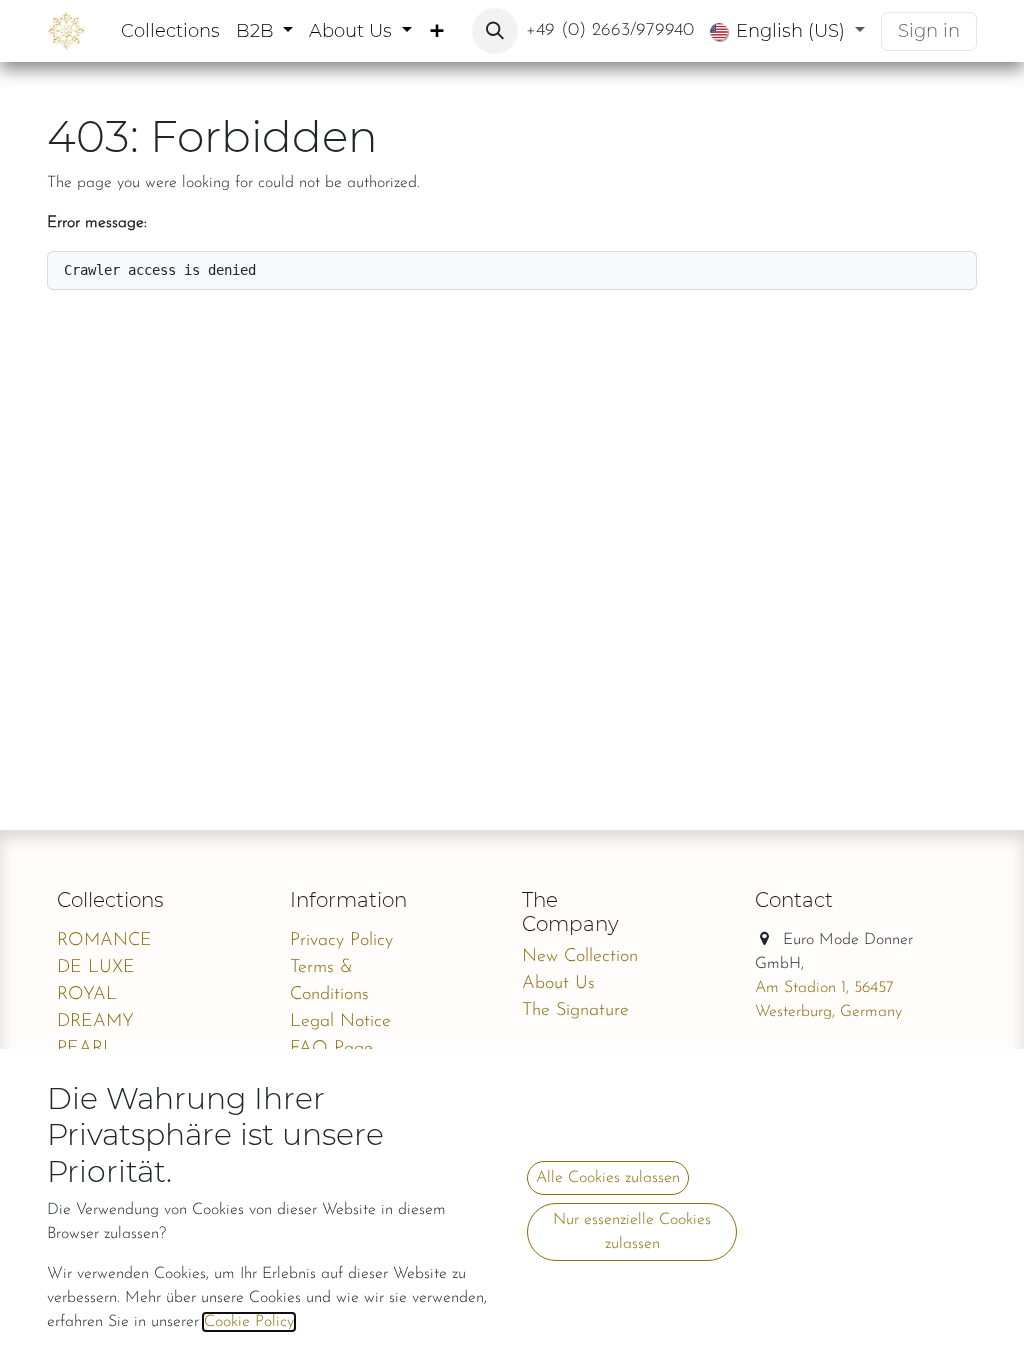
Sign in (929, 31)
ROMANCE (104, 941)
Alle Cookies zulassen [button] (608, 1178)
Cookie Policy (249, 1322)
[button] (495, 31)
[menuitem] (170, 31)
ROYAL (87, 995)
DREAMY (95, 1022)
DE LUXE (96, 968)
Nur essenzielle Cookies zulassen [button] (632, 1232)
